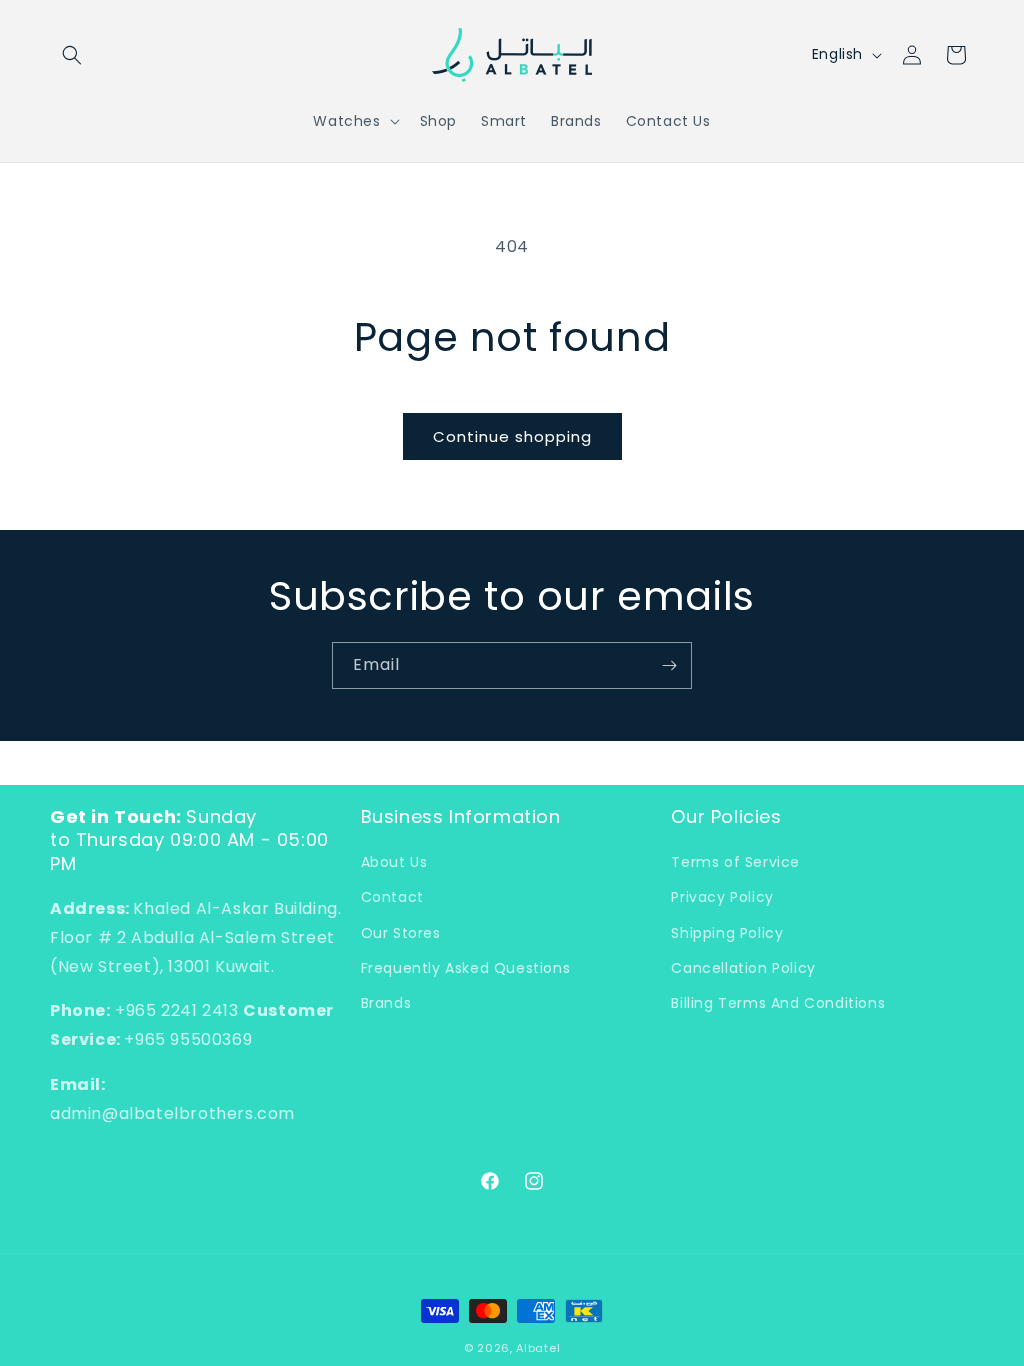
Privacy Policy (722, 897)
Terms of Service (735, 862)
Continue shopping (512, 436)
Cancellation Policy (743, 968)
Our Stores (401, 933)
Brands (386, 1003)
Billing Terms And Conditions (778, 1003)
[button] (72, 55)
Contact (392, 897)
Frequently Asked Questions (466, 968)
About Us (394, 862)
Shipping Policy (727, 933)
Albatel (538, 1348)
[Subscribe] (669, 665)
